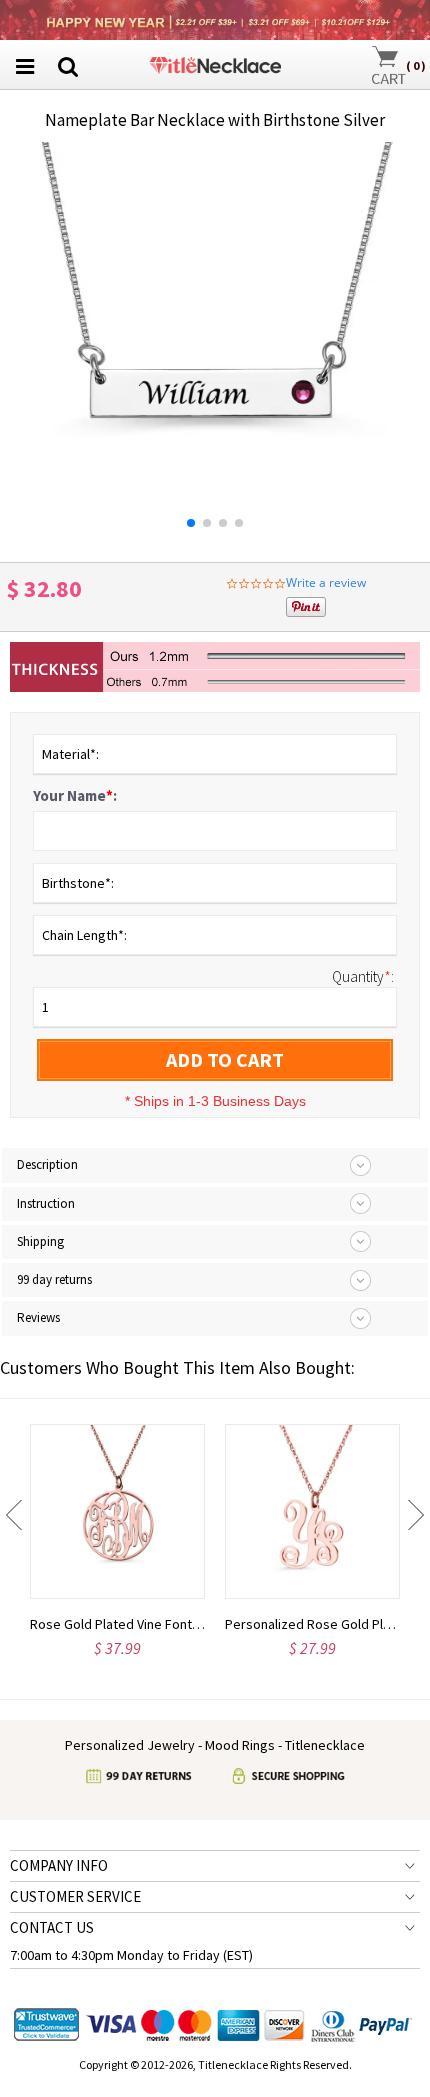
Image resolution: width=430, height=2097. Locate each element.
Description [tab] (47, 1164)
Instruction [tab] (46, 1203)
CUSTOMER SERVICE (75, 1896)
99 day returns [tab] (54, 1279)
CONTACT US (52, 1927)
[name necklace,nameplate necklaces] (215, 62)
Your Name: (75, 795)
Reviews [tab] (38, 1317)
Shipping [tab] (40, 1241)
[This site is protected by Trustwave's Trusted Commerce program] (46, 2025)
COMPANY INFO (59, 1865)
